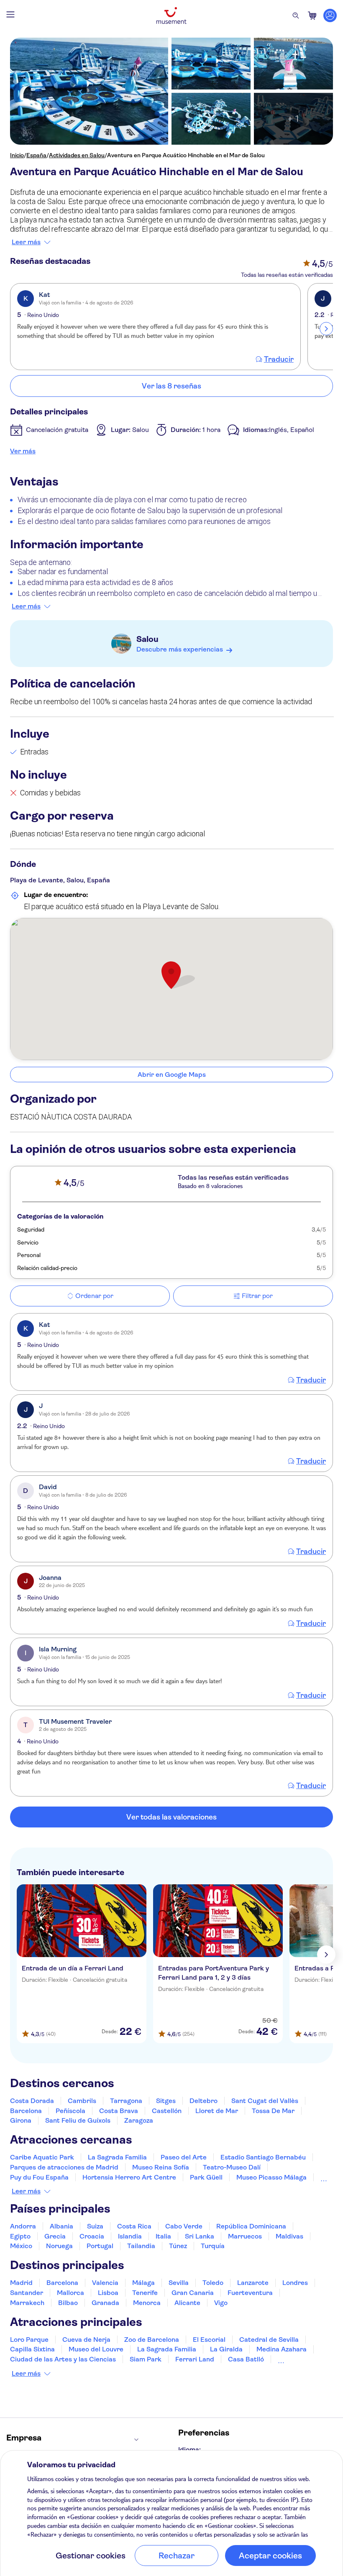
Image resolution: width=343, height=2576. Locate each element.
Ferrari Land (195, 2359)
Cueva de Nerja (86, 2340)
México (21, 2246)
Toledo (213, 2283)
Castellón (167, 2111)
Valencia (105, 2283)
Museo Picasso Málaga (271, 2177)
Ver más (23, 451)
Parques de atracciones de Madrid (64, 2167)
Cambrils (82, 2101)
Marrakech (27, 2303)
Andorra (23, 2226)
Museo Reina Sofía (161, 2167)
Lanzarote (253, 2283)
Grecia (55, 2236)
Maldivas (289, 2236)
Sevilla (179, 2283)
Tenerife (145, 2293)
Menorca (147, 2303)
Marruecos (245, 2236)
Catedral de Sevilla (269, 2340)
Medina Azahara (282, 2349)
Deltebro (203, 2101)
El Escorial (209, 2340)
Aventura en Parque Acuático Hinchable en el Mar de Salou (186, 155)
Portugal (100, 2246)
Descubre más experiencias (180, 649)
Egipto (20, 2236)
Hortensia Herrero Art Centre (129, 2177)
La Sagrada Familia (117, 2157)
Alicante (187, 2303)
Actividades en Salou (77, 155)
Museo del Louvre (96, 2349)
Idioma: (189, 2449)
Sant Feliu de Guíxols (78, 2120)
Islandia (130, 2236)
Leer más (26, 242)
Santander (27, 2293)
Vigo (221, 2303)
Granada (105, 2303)
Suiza (95, 2226)
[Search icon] (296, 15)
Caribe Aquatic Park (42, 2157)
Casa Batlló (246, 2359)
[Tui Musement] (171, 15)
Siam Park (146, 2359)
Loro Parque (29, 2340)
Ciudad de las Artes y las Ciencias (63, 2359)
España (36, 155)
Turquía (213, 2246)
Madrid (21, 2283)
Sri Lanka (200, 2236)
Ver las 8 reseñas (171, 386)
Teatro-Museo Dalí (232, 2167)
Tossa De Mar (273, 2111)
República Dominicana (251, 2226)
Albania (61, 2226)
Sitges (166, 2101)
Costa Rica (134, 2226)
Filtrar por (257, 1296)
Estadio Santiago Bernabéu (263, 2157)
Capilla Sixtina (32, 2349)
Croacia (92, 2236)
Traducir (279, 359)
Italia (163, 2236)
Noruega (59, 2246)
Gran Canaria (193, 2293)
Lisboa (108, 2293)
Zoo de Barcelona (152, 2340)
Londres (295, 2283)
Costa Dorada (32, 2101)
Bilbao (68, 2303)
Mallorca (70, 2293)
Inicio (17, 155)
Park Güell (206, 2177)
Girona (21, 2120)
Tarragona (126, 2101)
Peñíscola (70, 2111)
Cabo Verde (184, 2226)
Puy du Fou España (39, 2177)
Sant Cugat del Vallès (265, 2101)
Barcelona (26, 2111)
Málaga (143, 2283)
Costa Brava (119, 2111)
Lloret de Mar (217, 2111)
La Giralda (226, 2349)
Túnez (178, 2246)
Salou (147, 639)
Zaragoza (139, 2120)
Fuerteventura (250, 2293)
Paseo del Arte (184, 2157)
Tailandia (141, 2246)
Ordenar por (94, 1296)
